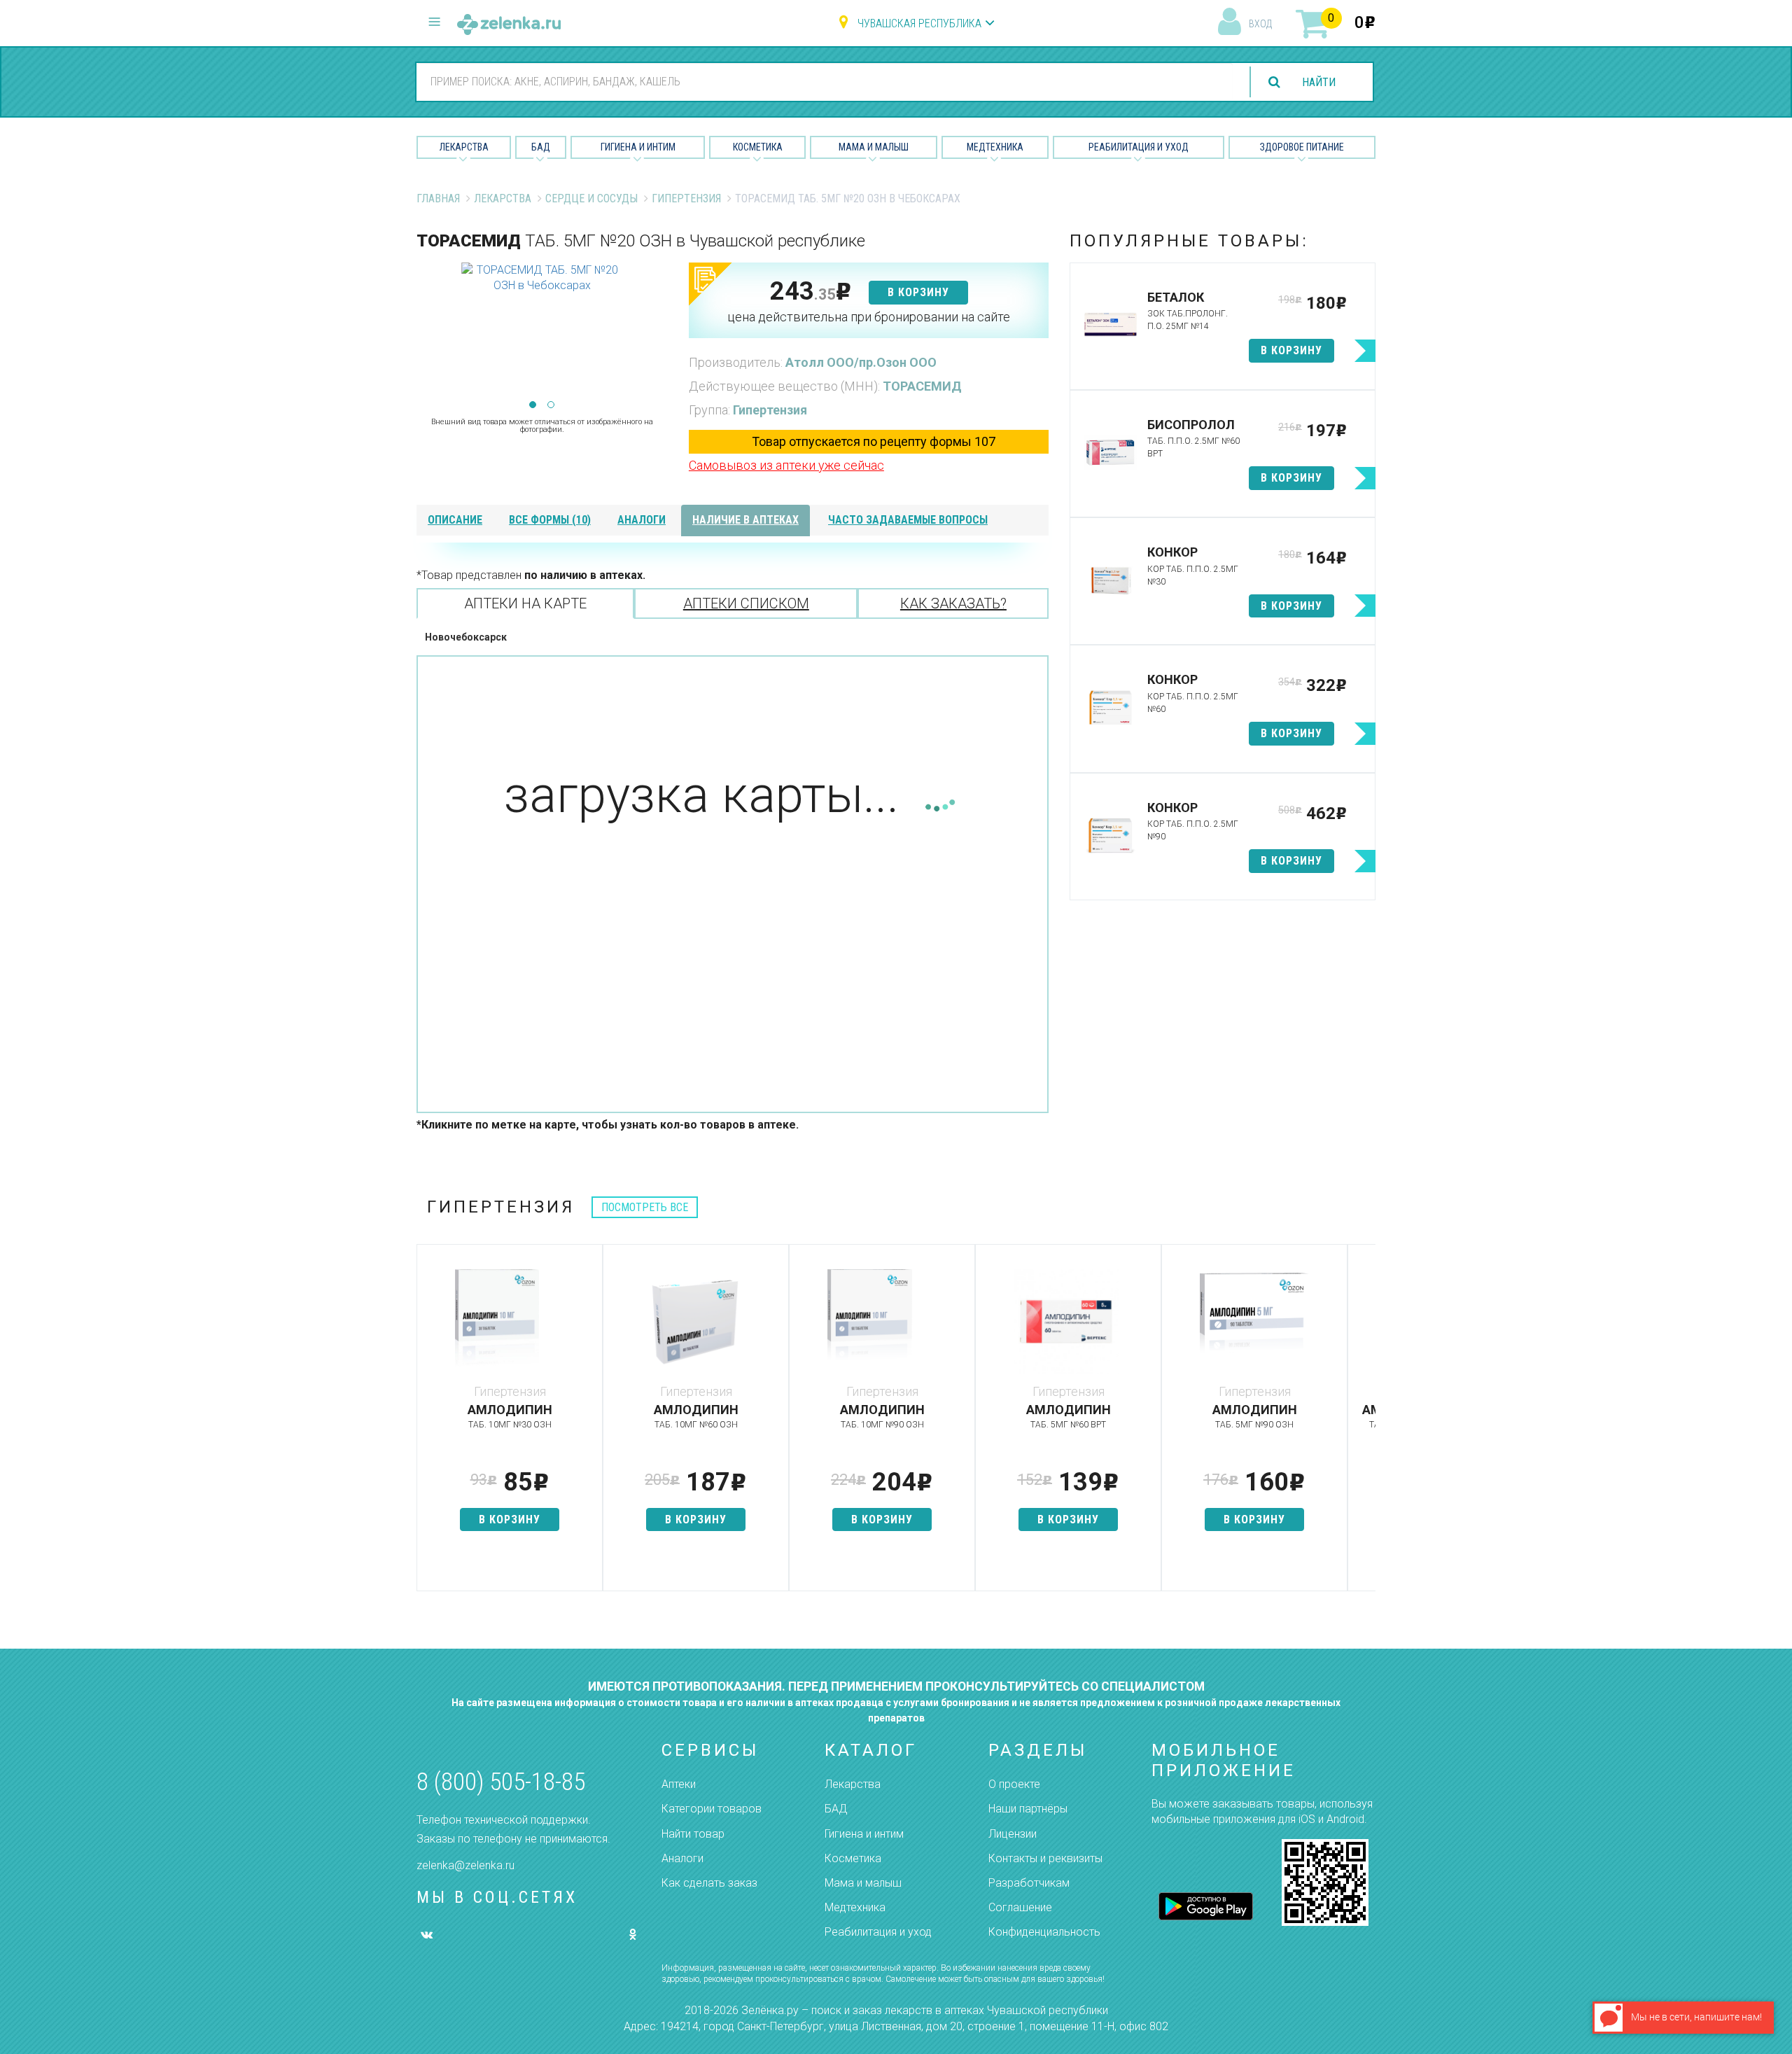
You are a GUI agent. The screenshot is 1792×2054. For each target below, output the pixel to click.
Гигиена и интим (864, 1834)
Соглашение (1020, 1907)
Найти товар (693, 1834)
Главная (438, 198)
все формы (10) (550, 520)
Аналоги (682, 1858)
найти (1319, 82)
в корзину (918, 292)
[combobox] (825, 81)
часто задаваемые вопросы (908, 520)
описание (455, 520)
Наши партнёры (1028, 1809)
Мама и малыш (874, 147)
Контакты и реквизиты (1045, 1858)
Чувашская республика (919, 23)
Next (657, 333)
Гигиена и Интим (638, 147)
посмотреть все (645, 1207)
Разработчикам (1029, 1883)
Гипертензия (686, 198)
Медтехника (995, 147)
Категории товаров (712, 1809)
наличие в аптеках (745, 520)
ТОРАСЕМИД (922, 386)
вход (1260, 24)
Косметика (758, 147)
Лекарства (464, 147)
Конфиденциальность (1044, 1932)
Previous (427, 333)
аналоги (642, 520)
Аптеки (679, 1784)
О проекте (1014, 1784)
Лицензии (1013, 1834)
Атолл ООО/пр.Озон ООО (861, 362)
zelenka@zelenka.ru (465, 1865)
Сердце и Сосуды (591, 198)
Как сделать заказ (709, 1883)
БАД (541, 147)
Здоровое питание (1302, 147)
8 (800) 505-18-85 (501, 1782)
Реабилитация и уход (1139, 147)
